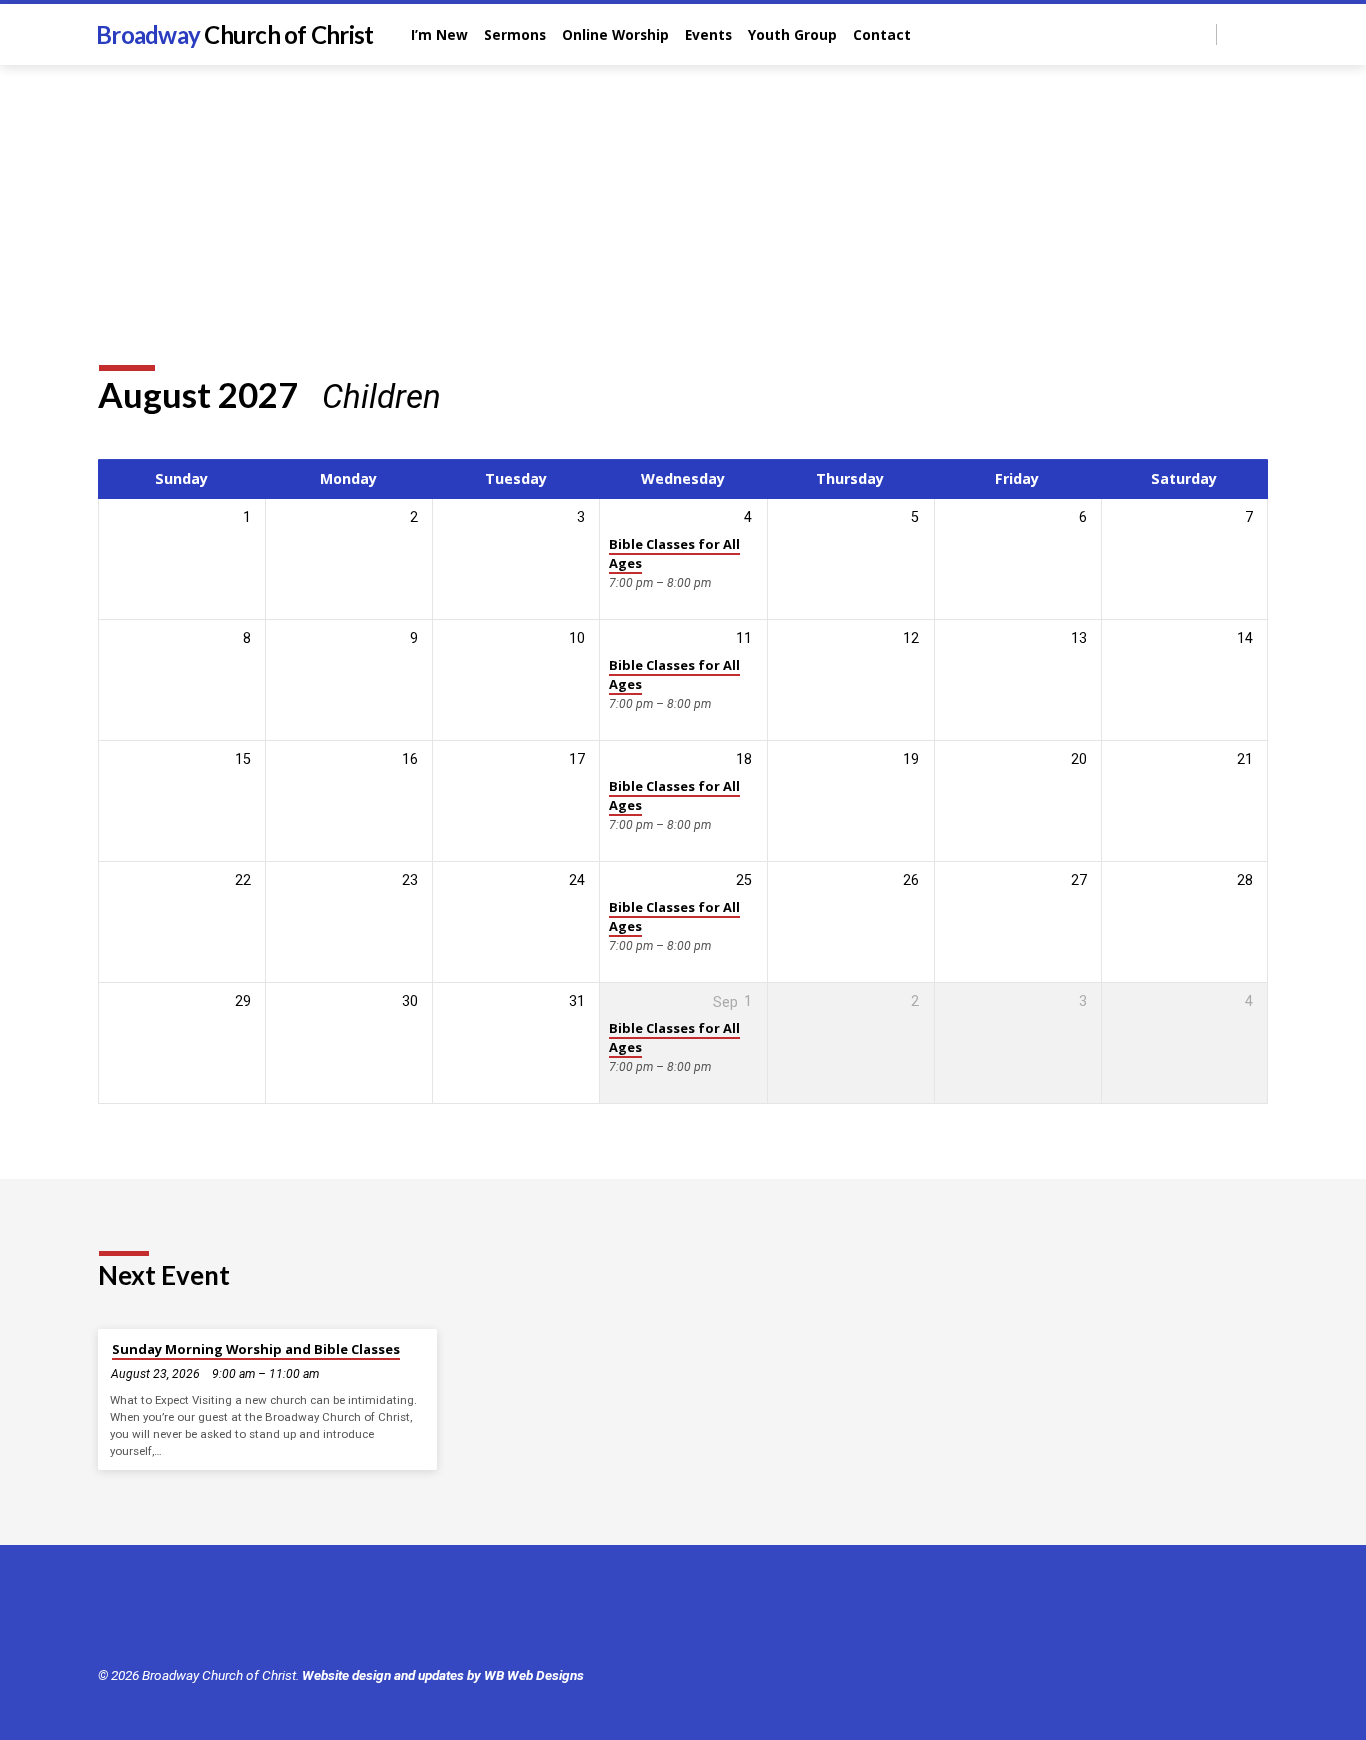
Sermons (515, 34)
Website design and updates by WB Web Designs (443, 1675)
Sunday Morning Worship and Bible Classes (256, 1349)
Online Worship (615, 34)
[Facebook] (1237, 33)
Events (708, 34)
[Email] (1259, 33)
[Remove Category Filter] (464, 396)
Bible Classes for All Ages (674, 553)
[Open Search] (1199, 35)
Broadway (234, 34)
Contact (882, 34)
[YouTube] (169, 1619)
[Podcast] (225, 1620)
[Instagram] (199, 1619)
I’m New (439, 34)
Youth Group (792, 34)
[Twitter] (139, 1619)
